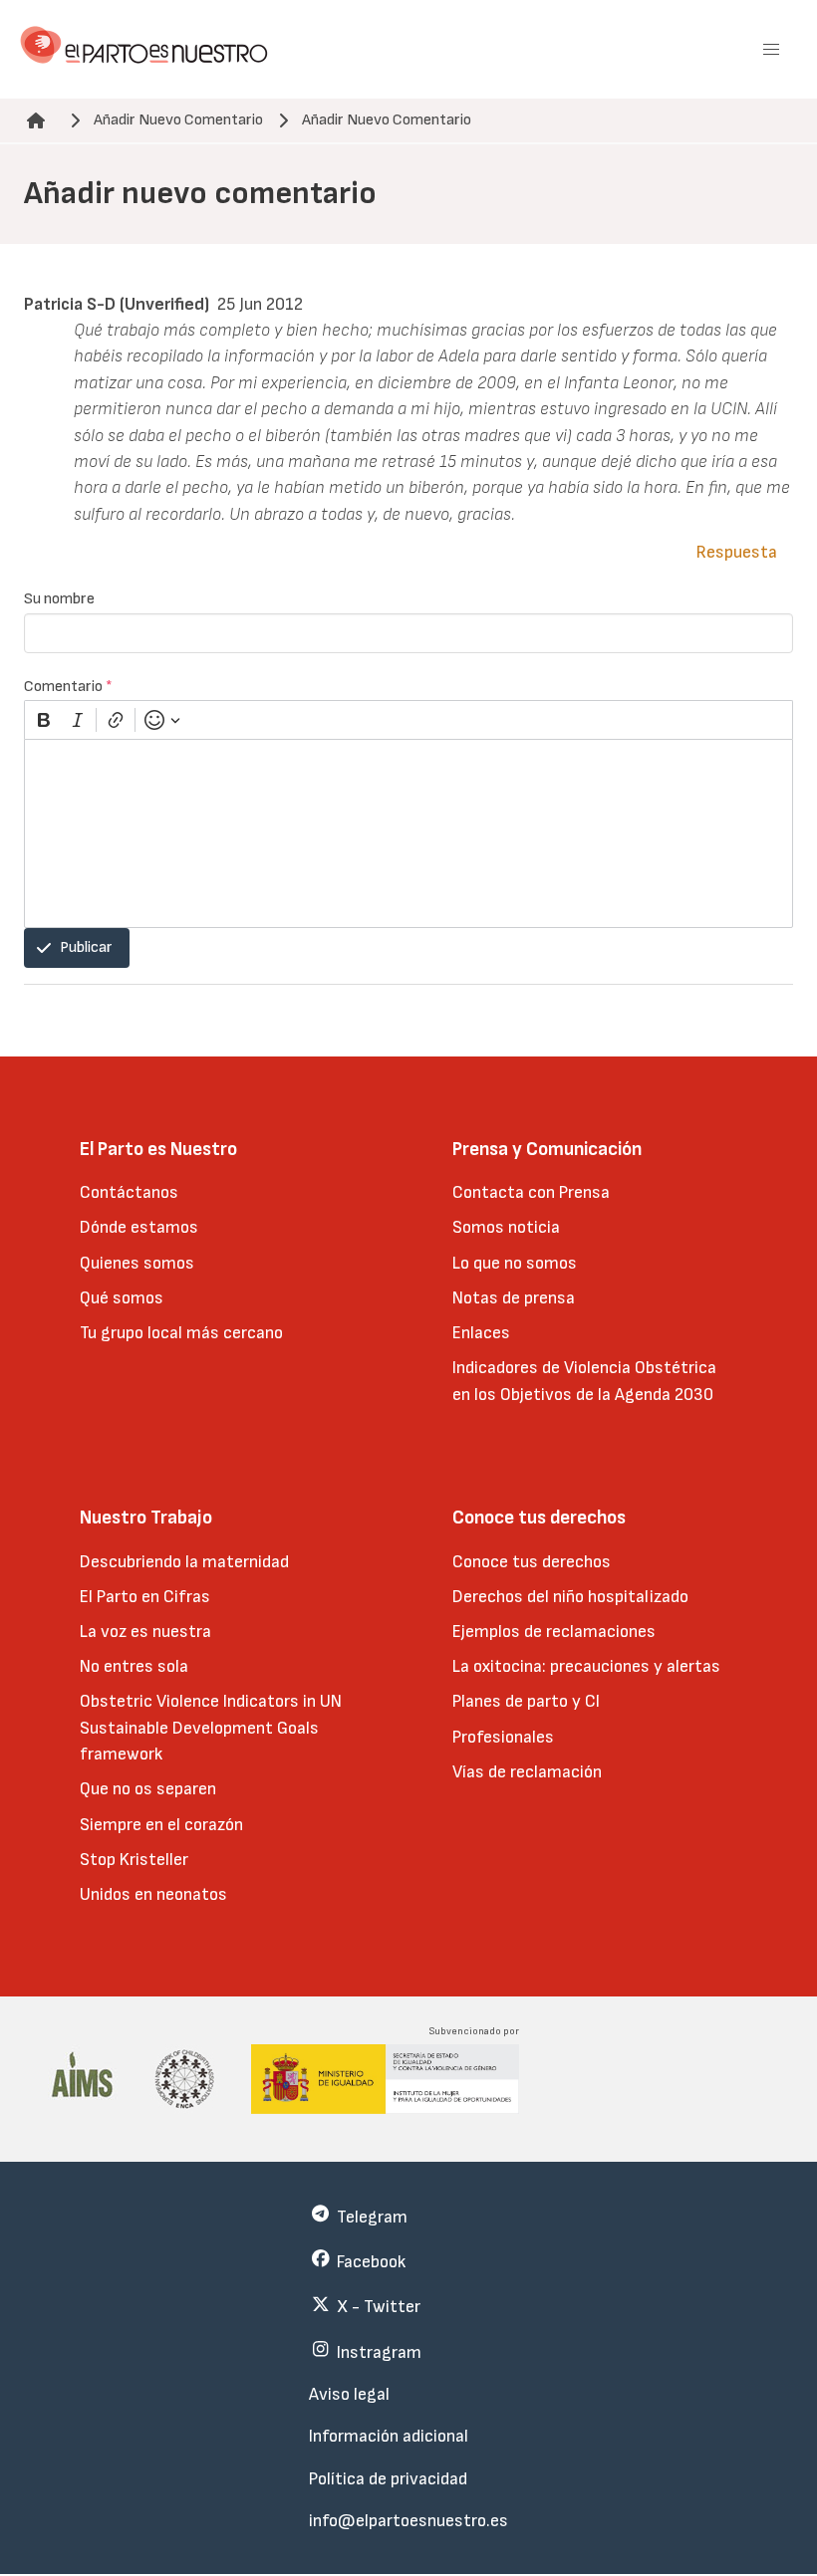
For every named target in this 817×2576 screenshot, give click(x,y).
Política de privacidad (388, 2479)
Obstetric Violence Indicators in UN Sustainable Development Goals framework (211, 1728)
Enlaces (481, 1333)
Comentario (68, 687)
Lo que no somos (515, 1263)
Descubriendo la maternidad (184, 1562)
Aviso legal (349, 2394)
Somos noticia (506, 1227)
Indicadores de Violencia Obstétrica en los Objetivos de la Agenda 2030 (584, 1381)
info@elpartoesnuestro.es (408, 2521)
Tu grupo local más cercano (181, 1333)
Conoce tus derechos (532, 1562)
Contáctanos (129, 1192)
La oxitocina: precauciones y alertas (586, 1666)
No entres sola (134, 1666)
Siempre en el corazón (161, 1825)
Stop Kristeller (134, 1860)
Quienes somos (137, 1263)
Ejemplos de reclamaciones (554, 1632)
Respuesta (737, 552)
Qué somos (122, 1298)
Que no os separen (148, 1789)
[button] (771, 50)
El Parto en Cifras (145, 1597)
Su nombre (59, 599)
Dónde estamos (139, 1227)
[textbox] (408, 833)
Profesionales (503, 1737)
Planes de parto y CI (526, 1701)
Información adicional (389, 2436)
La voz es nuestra (145, 1632)
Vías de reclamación (527, 1772)
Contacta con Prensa (531, 1192)
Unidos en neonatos (153, 1894)
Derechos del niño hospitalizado (570, 1597)
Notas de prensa (514, 1298)
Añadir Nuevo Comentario (178, 120)
